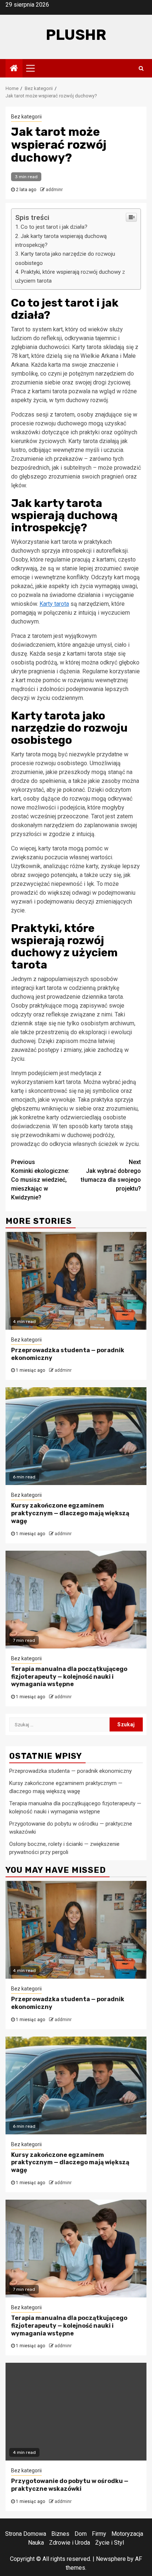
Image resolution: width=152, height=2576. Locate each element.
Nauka (36, 2543)
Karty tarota (54, 604)
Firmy (99, 2534)
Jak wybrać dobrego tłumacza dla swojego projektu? (111, 1175)
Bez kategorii (26, 117)
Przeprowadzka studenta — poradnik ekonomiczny (70, 1771)
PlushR (76, 35)
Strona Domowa (26, 2534)
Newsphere (111, 2559)
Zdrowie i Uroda (70, 2543)
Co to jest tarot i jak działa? (54, 227)
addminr (54, 190)
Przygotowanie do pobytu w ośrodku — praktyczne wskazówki (70, 2485)
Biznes (60, 2534)
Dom (81, 2534)
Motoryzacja (127, 2534)
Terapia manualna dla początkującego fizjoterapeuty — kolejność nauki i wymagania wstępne (69, 1677)
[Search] (141, 68)
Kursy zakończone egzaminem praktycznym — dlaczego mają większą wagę (70, 1513)
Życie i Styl (110, 2543)
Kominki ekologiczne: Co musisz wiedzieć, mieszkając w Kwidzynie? (40, 1180)
